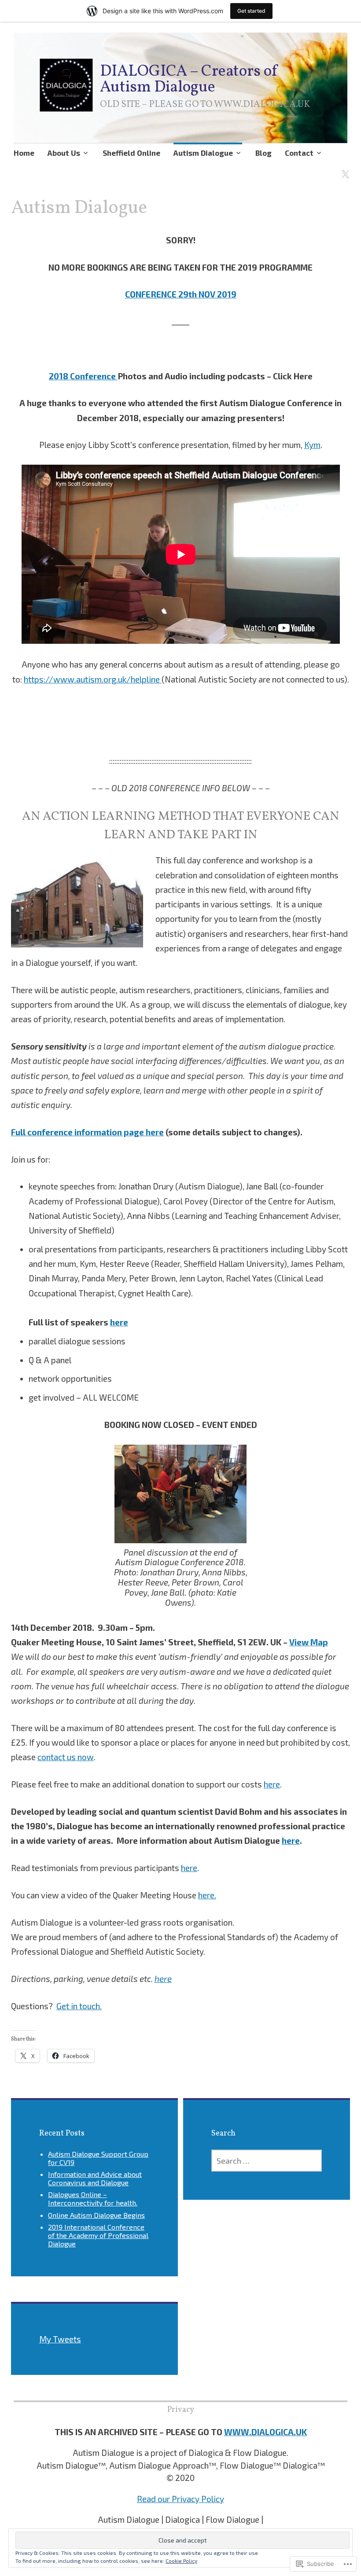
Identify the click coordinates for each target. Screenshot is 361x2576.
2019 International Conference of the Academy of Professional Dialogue (98, 2235)
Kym (312, 445)
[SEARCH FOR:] (267, 2161)
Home (24, 153)
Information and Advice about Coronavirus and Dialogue (95, 2178)
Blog (263, 153)
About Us (64, 153)
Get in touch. (79, 2006)
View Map (309, 1642)
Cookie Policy (181, 2561)
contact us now (66, 1757)
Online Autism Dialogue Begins (96, 2215)
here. (207, 1895)
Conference (94, 376)
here (119, 1322)
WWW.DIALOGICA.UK (265, 2432)
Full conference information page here (87, 1132)
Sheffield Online (131, 153)
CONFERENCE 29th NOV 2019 (181, 294)
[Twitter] (344, 170)
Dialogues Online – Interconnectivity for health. (93, 2198)
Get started (251, 11)
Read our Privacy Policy (180, 2499)
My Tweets (60, 2339)
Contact (299, 153)
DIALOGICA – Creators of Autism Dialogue (189, 80)
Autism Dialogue (203, 153)
